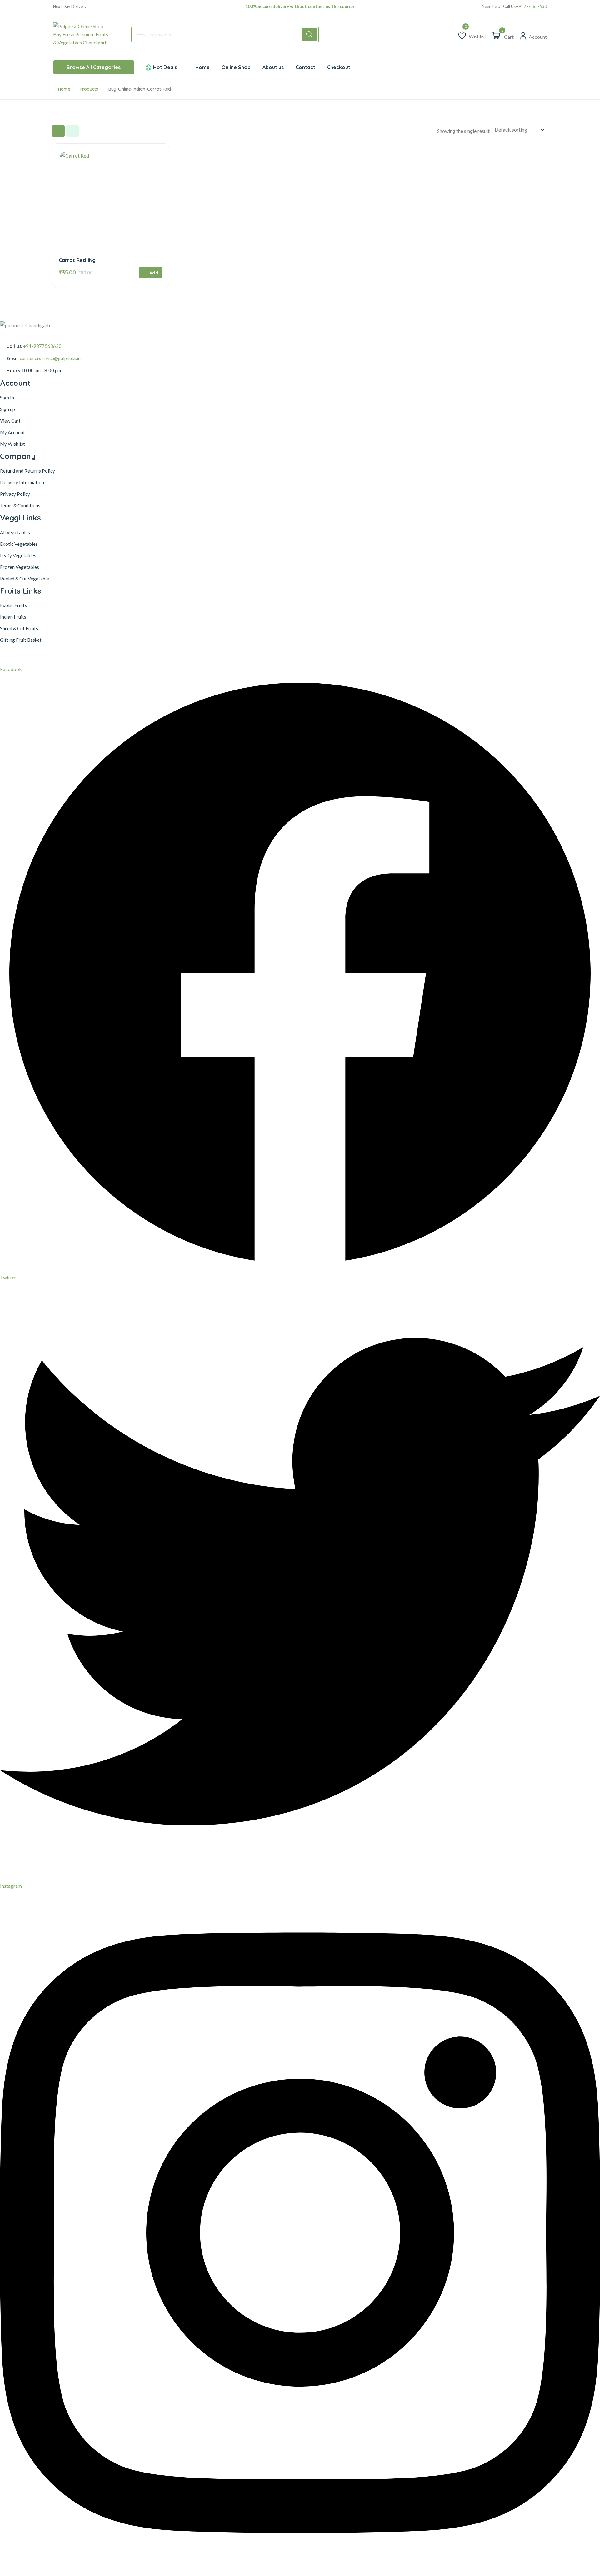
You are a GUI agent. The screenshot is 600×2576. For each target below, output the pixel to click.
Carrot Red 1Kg (77, 260)
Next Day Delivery (70, 6)
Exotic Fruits (13, 605)
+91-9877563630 (42, 346)
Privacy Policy (15, 494)
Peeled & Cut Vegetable (25, 579)
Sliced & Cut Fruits (19, 628)
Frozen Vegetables (20, 567)
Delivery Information (22, 482)
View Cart (10, 421)
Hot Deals (165, 67)
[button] (151, 273)
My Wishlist (12, 444)
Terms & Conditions (20, 505)
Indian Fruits (13, 617)
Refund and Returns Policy (27, 471)
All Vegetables (15, 532)
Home (64, 89)
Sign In (7, 398)
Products (89, 89)
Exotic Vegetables (19, 544)
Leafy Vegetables (18, 555)
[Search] (309, 34)
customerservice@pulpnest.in (50, 358)
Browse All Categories (94, 67)
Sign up (7, 409)
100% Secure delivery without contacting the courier (300, 6)
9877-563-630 (533, 6)
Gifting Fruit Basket (21, 640)
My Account (12, 432)
